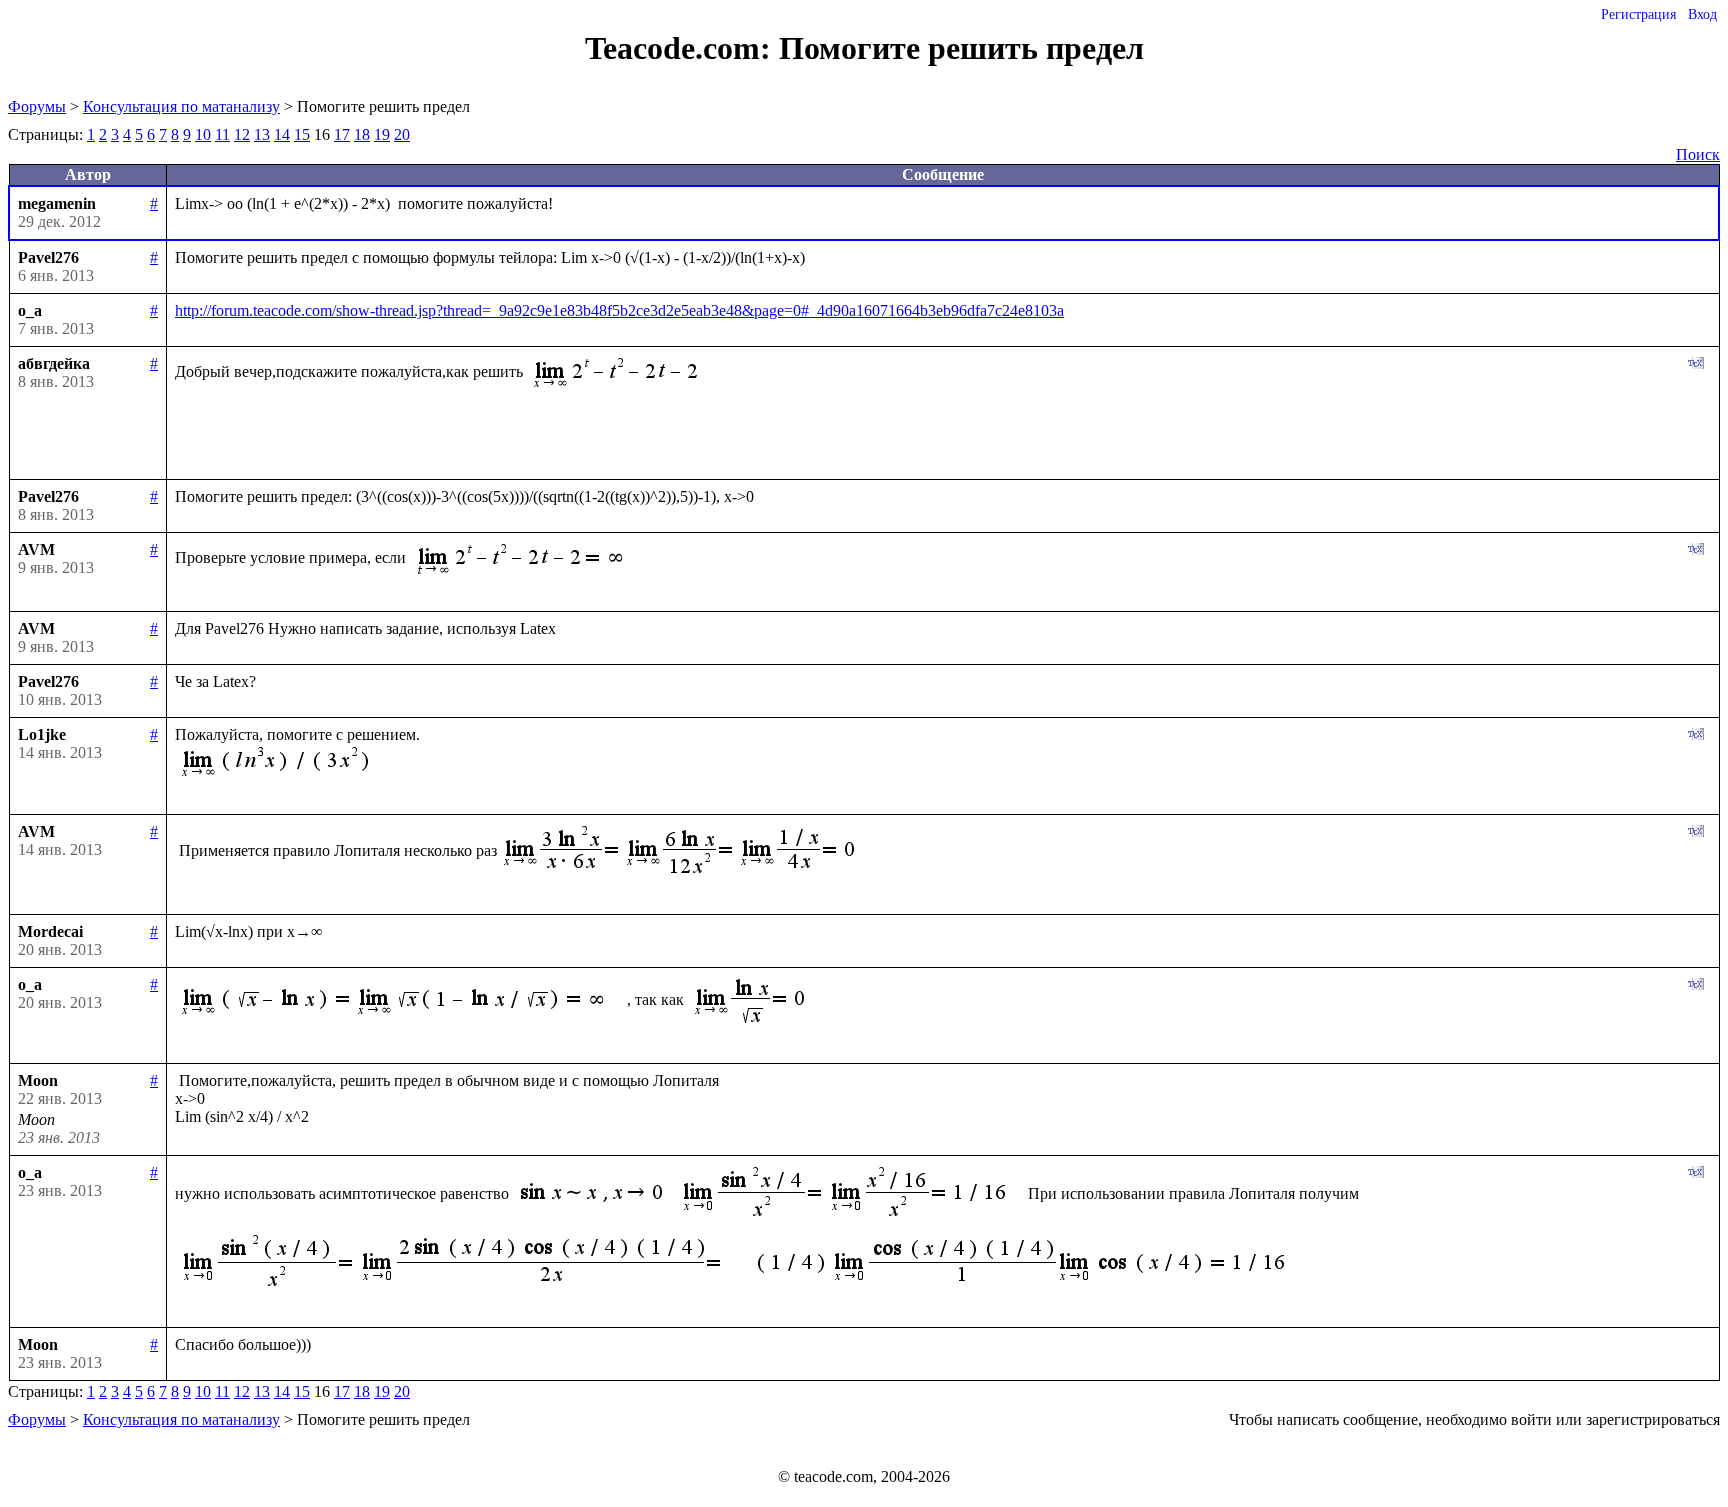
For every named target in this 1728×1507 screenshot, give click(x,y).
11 (222, 134)
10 (203, 134)
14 (282, 134)
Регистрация (1638, 14)
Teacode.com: (682, 48)
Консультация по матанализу (181, 106)
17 (342, 134)
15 (302, 134)
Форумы (37, 106)
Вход (1702, 14)
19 (382, 134)
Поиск (1698, 154)
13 (262, 134)
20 (402, 134)
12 (242, 134)
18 (362, 134)
